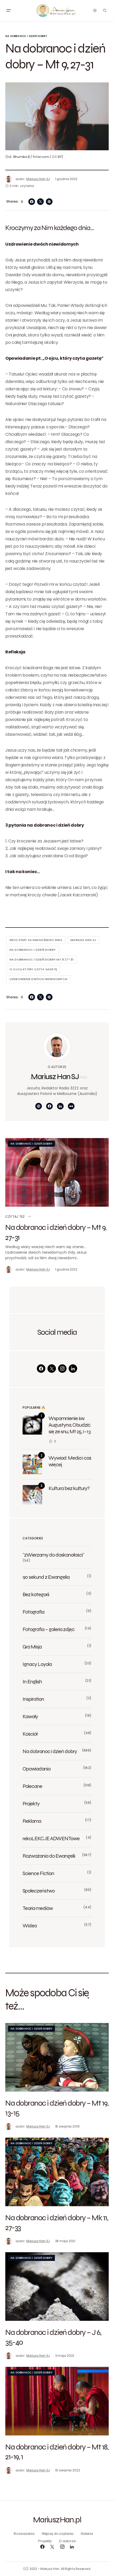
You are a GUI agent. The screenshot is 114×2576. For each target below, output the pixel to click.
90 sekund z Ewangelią (46, 1577)
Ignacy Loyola (37, 1664)
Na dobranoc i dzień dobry (26, 36)
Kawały (30, 1716)
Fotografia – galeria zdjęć (49, 1629)
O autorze (67, 2541)
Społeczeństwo (39, 1891)
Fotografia (33, 1612)
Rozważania (24, 2534)
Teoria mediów (38, 1908)
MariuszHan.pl (57, 2519)
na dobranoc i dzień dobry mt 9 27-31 (42, 959)
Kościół (30, 1734)
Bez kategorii (36, 1594)
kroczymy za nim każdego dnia (36, 940)
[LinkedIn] (73, 1369)
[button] (8, 11)
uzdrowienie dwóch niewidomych (38, 979)
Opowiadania (36, 1769)
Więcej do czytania (58, 2534)
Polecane (32, 1786)
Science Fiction (38, 1873)
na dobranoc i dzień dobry (33, 950)
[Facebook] (41, 1369)
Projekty (31, 1804)
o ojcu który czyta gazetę (33, 969)
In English (32, 1682)
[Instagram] (62, 1369)
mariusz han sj (83, 940)
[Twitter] (52, 1369)
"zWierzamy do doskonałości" (53, 1555)
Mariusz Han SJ (55, 1076)
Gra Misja (32, 1647)
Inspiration (33, 1699)
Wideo (30, 1926)
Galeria (87, 2534)
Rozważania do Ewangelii (49, 1856)
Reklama (32, 1821)
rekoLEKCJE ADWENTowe (51, 1838)
